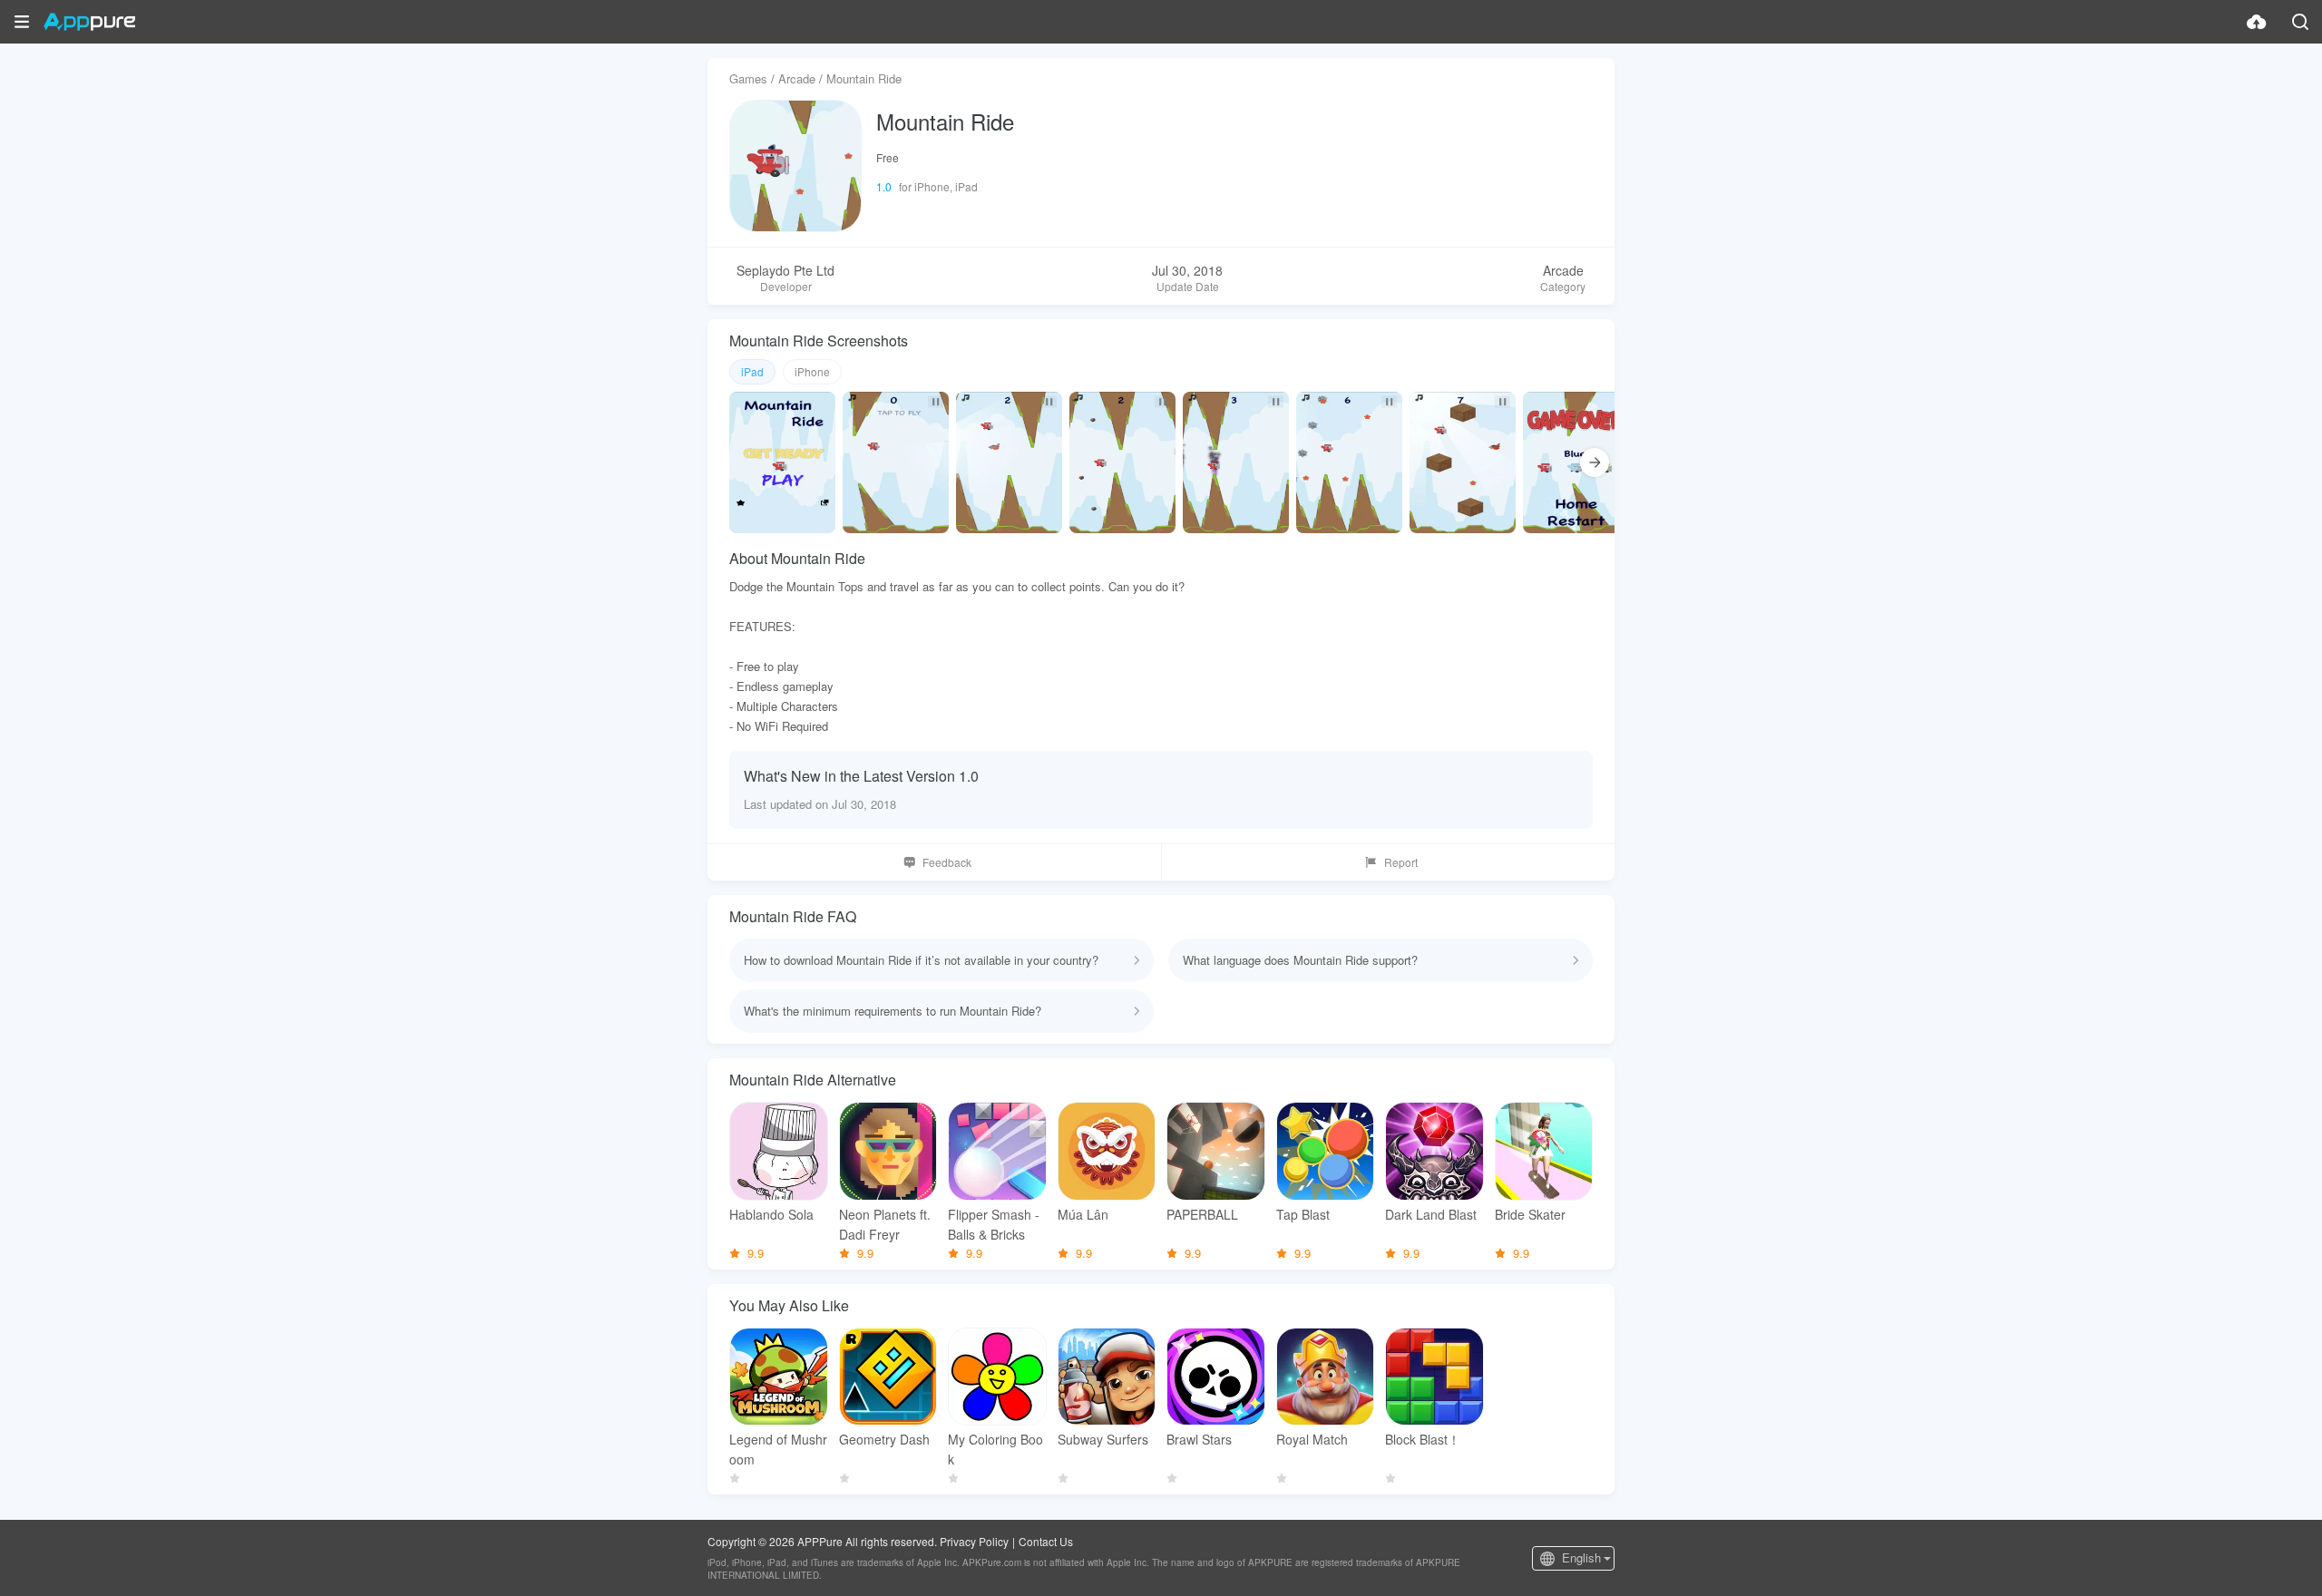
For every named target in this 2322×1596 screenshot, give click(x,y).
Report (1401, 862)
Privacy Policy (974, 1541)
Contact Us (1046, 1541)
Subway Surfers (1103, 1439)
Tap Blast (1303, 1214)
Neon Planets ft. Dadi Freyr (885, 1224)
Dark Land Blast (1431, 1214)
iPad (752, 371)
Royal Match (1312, 1439)
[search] (2300, 22)
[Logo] (89, 22)
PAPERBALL (1202, 1214)
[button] (22, 22)
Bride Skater (1530, 1214)
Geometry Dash (884, 1439)
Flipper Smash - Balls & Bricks (994, 1224)
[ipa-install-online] (2257, 22)
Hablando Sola (771, 1214)
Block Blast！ (1423, 1439)
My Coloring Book (995, 1449)
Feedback (947, 862)
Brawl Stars (1199, 1439)
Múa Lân (1083, 1214)
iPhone (812, 371)
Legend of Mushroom (778, 1449)
